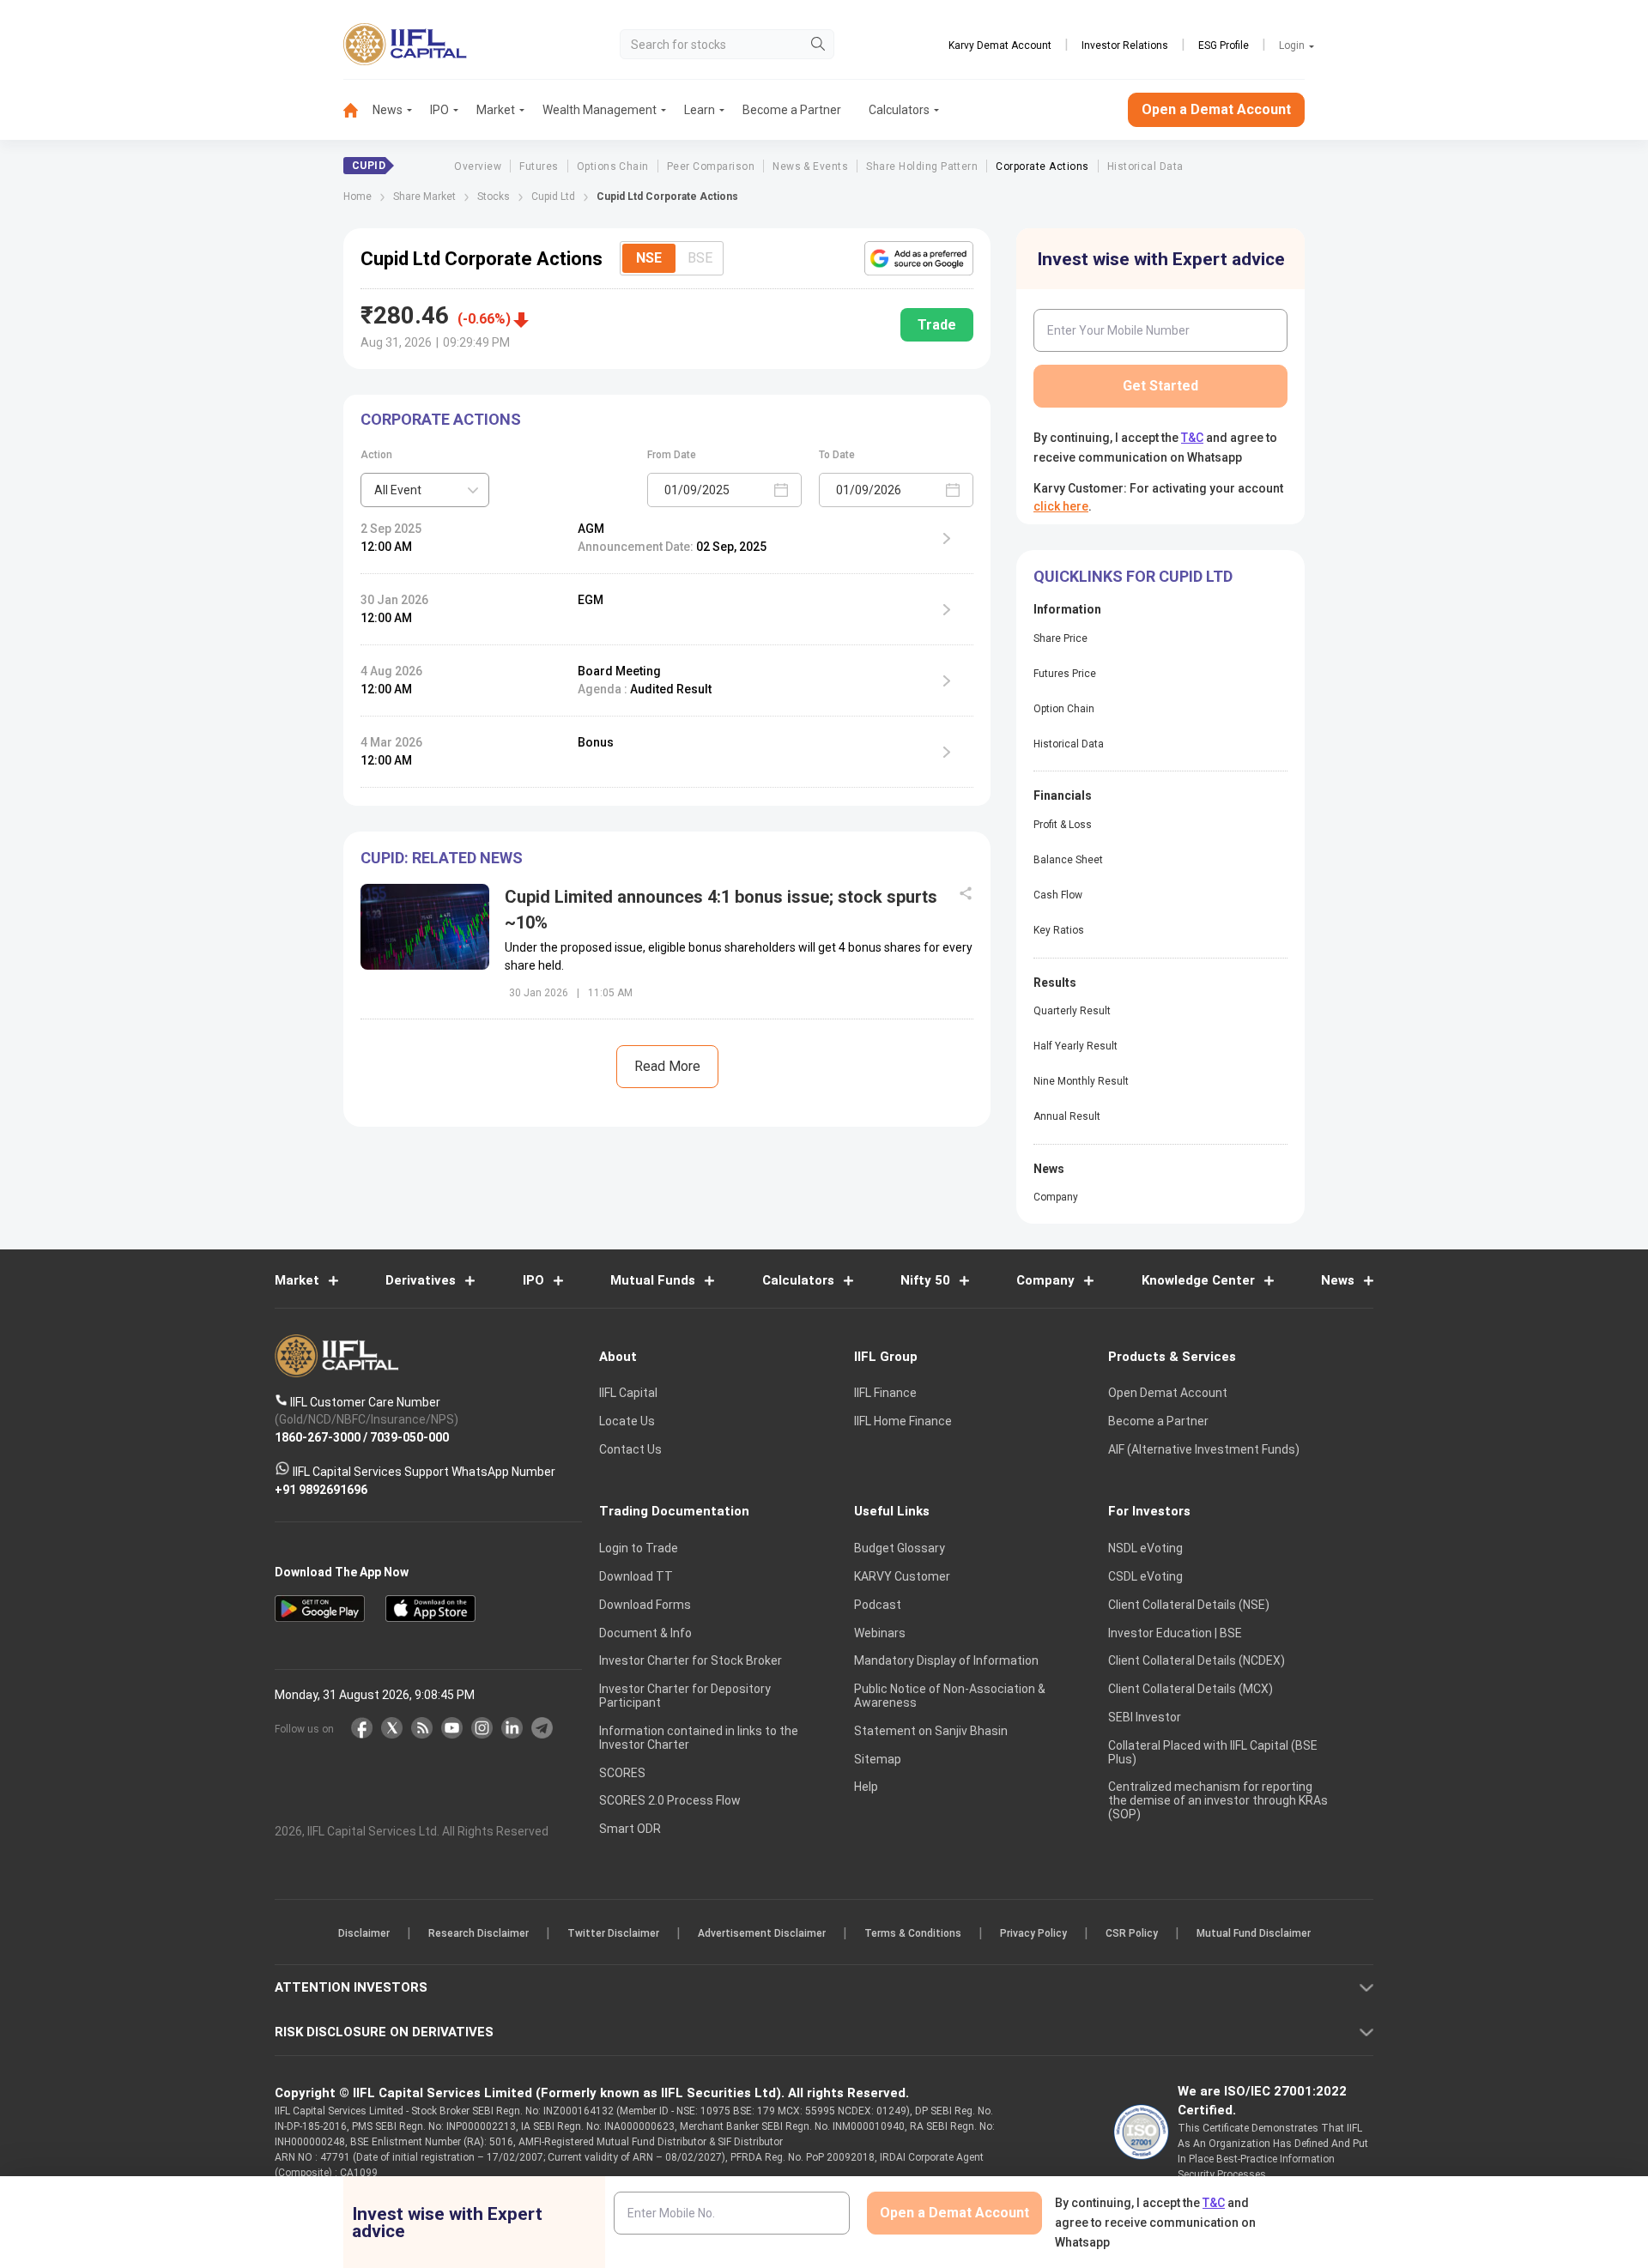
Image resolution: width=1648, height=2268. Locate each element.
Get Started (1160, 386)
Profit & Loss (1063, 825)
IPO (439, 110)
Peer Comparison (711, 166)
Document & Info (645, 1633)
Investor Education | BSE (1175, 1633)
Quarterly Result (1072, 1011)
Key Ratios (1059, 930)
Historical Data (1145, 166)
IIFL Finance (885, 1393)
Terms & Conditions (913, 1933)
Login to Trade (639, 1548)
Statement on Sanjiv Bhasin (931, 1731)
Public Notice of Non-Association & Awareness (950, 1696)
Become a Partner (792, 110)
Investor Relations (1125, 45)
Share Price (1060, 638)
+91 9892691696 (321, 1489)
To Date (837, 455)
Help (866, 1787)
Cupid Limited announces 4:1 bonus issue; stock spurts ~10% (721, 910)
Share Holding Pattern (922, 166)
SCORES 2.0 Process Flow (670, 1800)
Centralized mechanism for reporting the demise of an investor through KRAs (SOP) (1218, 1800)
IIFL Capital (628, 1393)
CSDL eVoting (1145, 1576)
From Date (672, 455)
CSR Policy (1132, 1933)
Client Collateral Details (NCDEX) (1197, 1660)
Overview (478, 166)
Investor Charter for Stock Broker (691, 1660)
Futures (539, 166)
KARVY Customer (902, 1576)
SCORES (622, 1773)
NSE (649, 258)
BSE (700, 258)
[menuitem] (358, 110)
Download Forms (645, 1605)
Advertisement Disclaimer (762, 1933)
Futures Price (1065, 674)
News (388, 110)
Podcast (878, 1605)
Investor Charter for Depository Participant (685, 1696)
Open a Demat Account (1216, 109)
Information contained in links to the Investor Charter (699, 1738)
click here (1061, 506)
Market (496, 110)
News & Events (810, 166)
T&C (1192, 438)
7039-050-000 (409, 1436)
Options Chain (613, 166)
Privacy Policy (1033, 1933)
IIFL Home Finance (903, 1421)
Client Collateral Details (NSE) (1189, 1605)
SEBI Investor (1145, 1717)
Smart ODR (630, 1829)
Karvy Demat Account (1000, 45)
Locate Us (627, 1421)
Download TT (636, 1576)
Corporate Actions (1042, 166)
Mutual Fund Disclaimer (1254, 1933)
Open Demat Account (1168, 1393)
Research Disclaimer (479, 1933)
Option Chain (1064, 709)
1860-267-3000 (318, 1436)
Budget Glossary (900, 1548)
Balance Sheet (1068, 860)
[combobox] (425, 490)
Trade (937, 325)
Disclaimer (364, 1933)
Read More (667, 1066)
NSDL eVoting (1145, 1548)
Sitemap (878, 1759)
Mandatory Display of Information (946, 1660)
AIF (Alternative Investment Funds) (1204, 1449)
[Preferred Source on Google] (919, 258)
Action (376, 455)
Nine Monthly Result (1081, 1081)
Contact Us (630, 1449)
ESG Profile (1224, 45)
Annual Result (1067, 1116)
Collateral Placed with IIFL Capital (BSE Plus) (1213, 1752)
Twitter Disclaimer (613, 1933)
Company (1056, 1197)
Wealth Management (600, 110)
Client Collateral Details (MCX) (1191, 1689)
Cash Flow (1058, 895)
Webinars (880, 1633)
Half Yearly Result (1075, 1046)
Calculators (899, 110)
